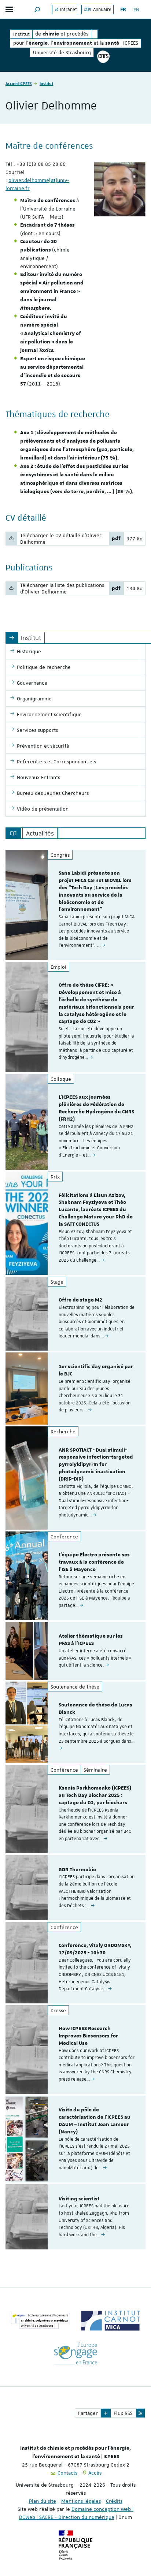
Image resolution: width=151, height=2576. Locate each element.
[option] (75, 905)
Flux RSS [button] (123, 2413)
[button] (37, 9)
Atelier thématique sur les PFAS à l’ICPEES (91, 1640)
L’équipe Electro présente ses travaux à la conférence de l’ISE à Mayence (94, 1562)
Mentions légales (81, 2501)
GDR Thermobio (77, 1870)
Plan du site (43, 2501)
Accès (95, 2473)
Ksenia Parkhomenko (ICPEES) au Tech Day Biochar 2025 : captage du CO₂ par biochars (95, 1795)
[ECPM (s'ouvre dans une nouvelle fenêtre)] (40, 2320)
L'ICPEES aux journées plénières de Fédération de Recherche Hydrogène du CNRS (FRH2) (96, 1108)
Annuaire (102, 10)
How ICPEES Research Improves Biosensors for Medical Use (88, 2036)
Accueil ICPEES (19, 83)
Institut (46, 83)
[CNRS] (103, 57)
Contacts (67, 2473)
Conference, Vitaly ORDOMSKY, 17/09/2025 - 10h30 (95, 1949)
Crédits (114, 2501)
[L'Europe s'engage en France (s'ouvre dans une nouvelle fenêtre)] (76, 2353)
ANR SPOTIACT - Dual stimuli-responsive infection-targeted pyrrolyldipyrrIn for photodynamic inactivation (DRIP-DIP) (96, 1465)
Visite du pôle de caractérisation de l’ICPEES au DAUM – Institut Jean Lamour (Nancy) (95, 2121)
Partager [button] (88, 2413)
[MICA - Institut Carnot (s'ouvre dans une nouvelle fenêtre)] (111, 2320)
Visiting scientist (79, 2199)
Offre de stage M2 (80, 1300)
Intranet (68, 10)
